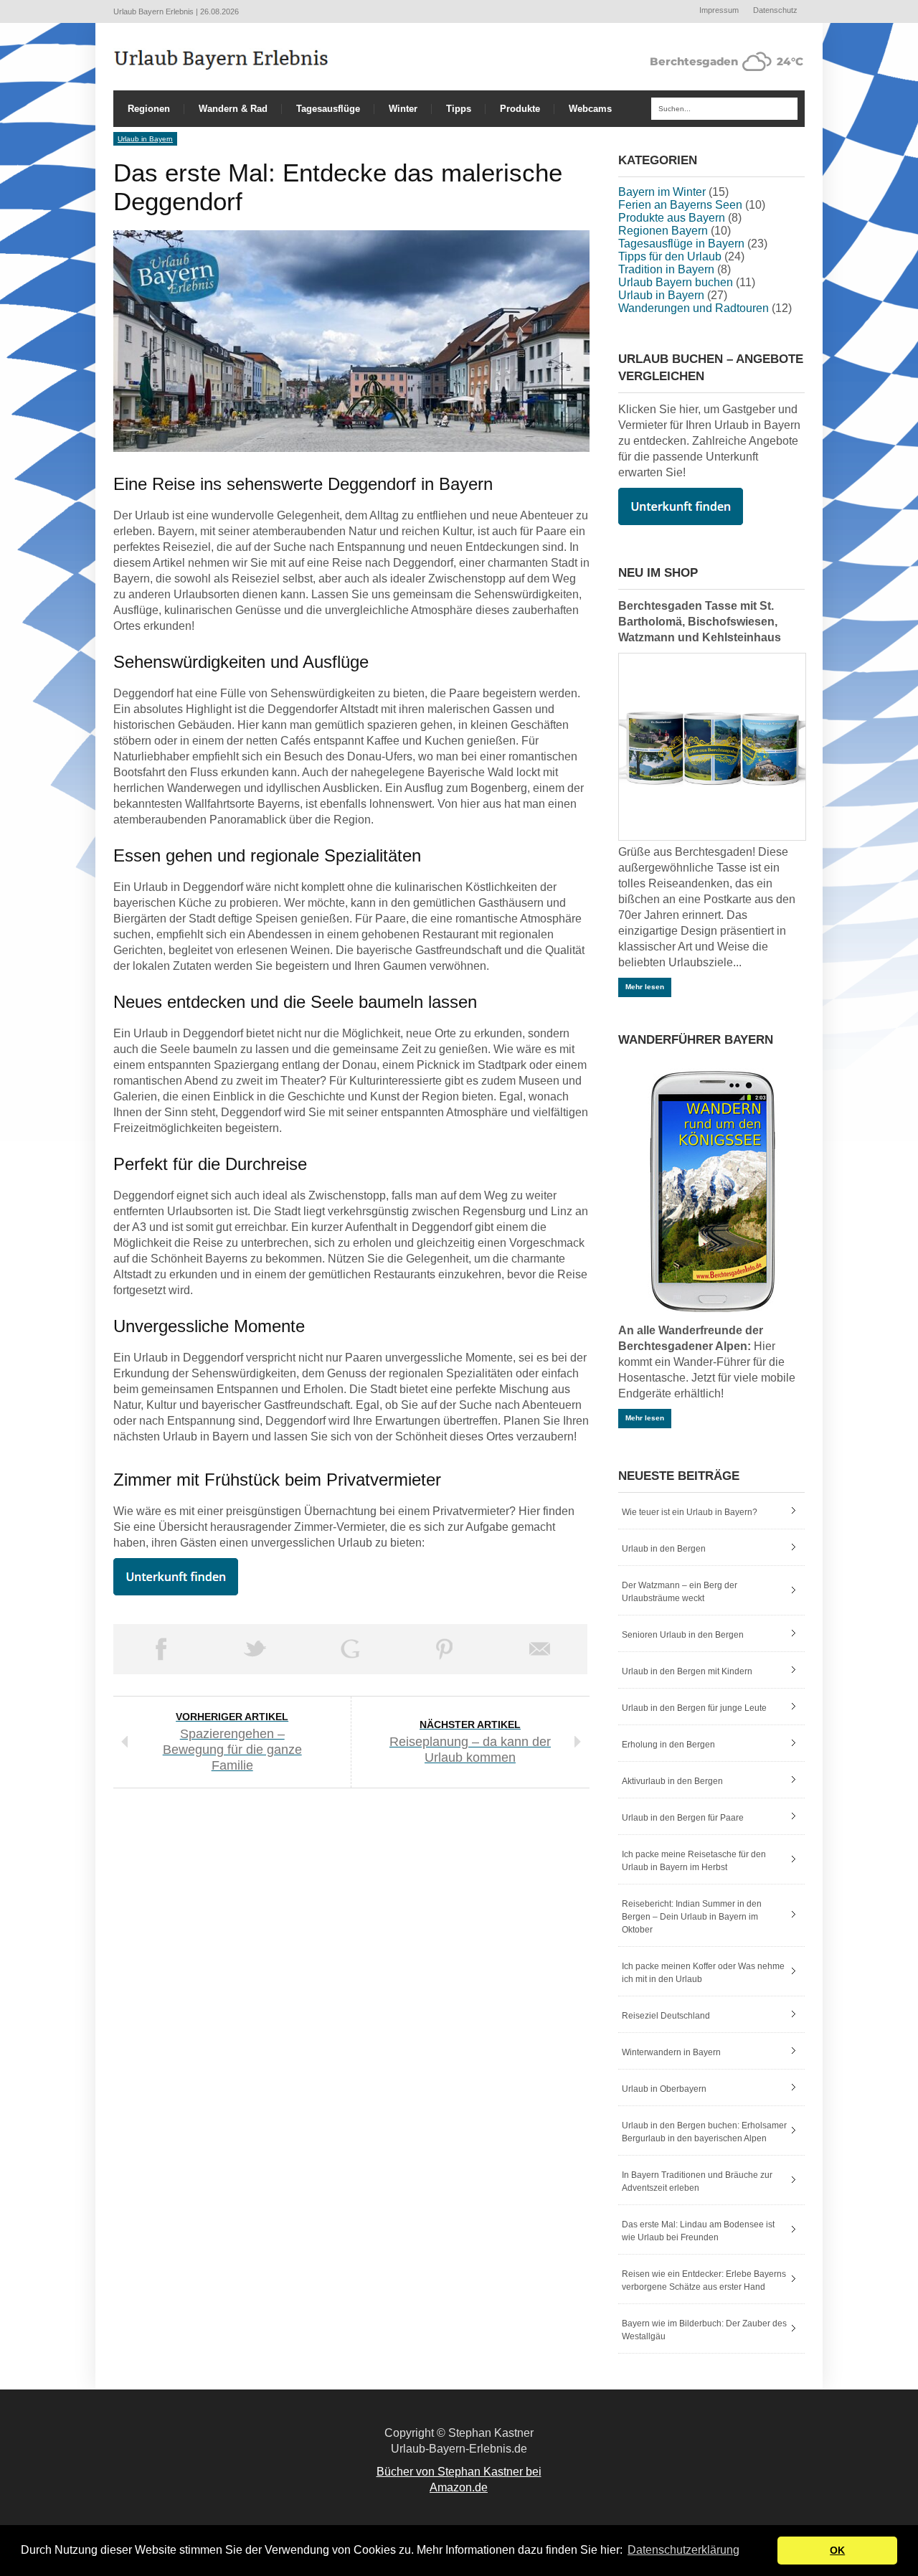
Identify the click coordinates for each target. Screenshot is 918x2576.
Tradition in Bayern (666, 269)
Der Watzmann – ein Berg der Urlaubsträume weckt (680, 1592)
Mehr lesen (645, 987)
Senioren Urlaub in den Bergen (683, 1635)
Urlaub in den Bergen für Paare (683, 1818)
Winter (403, 109)
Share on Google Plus (350, 1649)
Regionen (149, 109)
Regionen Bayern (663, 231)
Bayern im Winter (662, 192)
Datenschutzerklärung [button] (683, 2550)
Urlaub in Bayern (145, 139)
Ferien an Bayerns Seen (680, 205)
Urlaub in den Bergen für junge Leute (694, 1708)
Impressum (719, 10)
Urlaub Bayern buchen (676, 282)
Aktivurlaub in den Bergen (672, 1781)
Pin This (445, 1649)
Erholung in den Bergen (668, 1745)
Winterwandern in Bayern (671, 2052)
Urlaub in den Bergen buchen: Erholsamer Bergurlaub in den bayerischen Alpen (704, 2132)
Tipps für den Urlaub (670, 256)
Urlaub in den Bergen (664, 1549)
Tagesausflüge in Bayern (681, 244)
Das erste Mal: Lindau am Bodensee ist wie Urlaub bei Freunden (698, 2231)
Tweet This (255, 1649)
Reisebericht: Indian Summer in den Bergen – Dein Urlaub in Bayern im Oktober (692, 1917)
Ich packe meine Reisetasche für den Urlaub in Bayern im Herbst (694, 1861)
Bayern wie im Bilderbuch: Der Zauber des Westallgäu (704, 2330)
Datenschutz (775, 10)
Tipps (459, 109)
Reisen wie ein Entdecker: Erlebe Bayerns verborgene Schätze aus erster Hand (704, 2280)
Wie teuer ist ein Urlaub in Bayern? (690, 1512)
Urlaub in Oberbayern (664, 2089)
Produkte (520, 109)
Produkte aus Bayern (672, 218)
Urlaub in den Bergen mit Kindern (687, 1671)
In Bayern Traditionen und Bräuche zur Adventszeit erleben (697, 2181)
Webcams (590, 109)
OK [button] (837, 2550)
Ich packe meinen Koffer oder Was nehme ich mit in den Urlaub (703, 1973)
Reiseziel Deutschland (666, 2016)
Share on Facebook (161, 1649)
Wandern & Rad (233, 109)
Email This (540, 1649)
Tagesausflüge (328, 109)
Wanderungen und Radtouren (694, 308)
